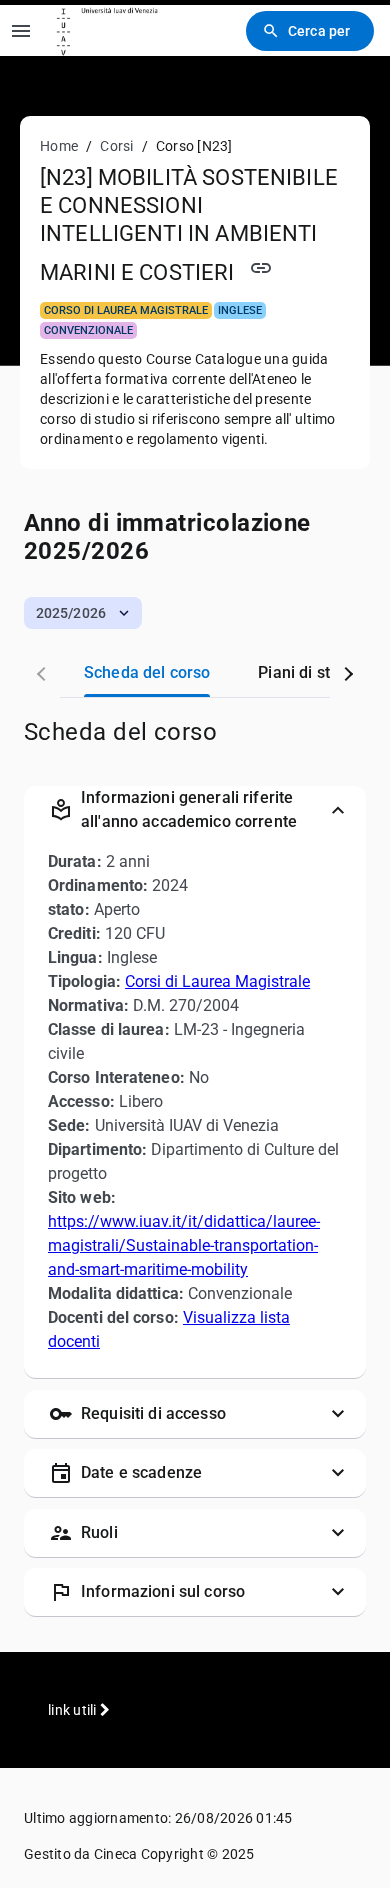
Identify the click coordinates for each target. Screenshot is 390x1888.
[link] (112, 30)
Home (59, 146)
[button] (83, 613)
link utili (74, 1710)
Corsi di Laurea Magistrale (217, 981)
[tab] (147, 673)
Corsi (116, 146)
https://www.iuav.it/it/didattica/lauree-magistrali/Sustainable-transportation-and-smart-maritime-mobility (184, 1245)
